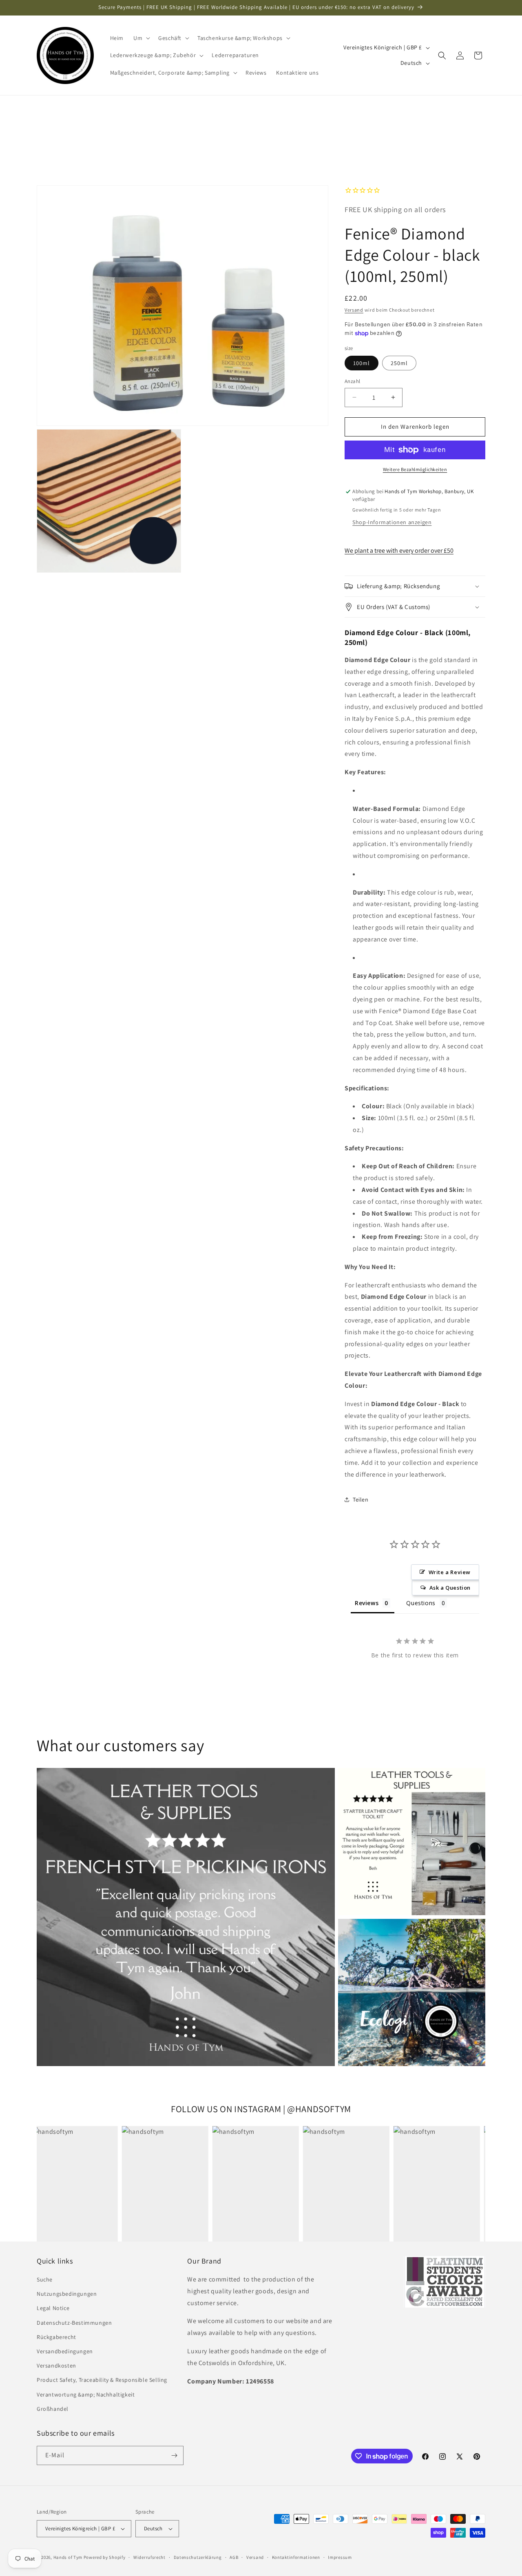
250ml (399, 363)
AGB (234, 2557)
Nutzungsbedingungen (67, 2294)
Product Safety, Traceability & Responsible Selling (102, 2380)
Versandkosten (56, 2366)
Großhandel (53, 2409)
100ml (362, 363)
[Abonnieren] (174, 2455)
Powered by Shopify (105, 2557)
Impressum (340, 2557)
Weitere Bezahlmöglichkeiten (415, 469)
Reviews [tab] (367, 1603)
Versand (354, 310)
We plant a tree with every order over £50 (399, 550)
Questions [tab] (421, 1603)
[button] (141, 38)
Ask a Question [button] (450, 1588)
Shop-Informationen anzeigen (392, 522)
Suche (45, 2279)
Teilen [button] (361, 1500)
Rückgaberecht (56, 2337)
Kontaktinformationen (296, 2557)
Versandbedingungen (65, 2351)
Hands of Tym (68, 2557)
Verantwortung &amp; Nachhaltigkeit (86, 2394)
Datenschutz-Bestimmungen (74, 2323)
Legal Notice (53, 2308)
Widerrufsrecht (149, 2557)
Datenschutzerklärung (198, 2557)
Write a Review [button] (450, 1572)
